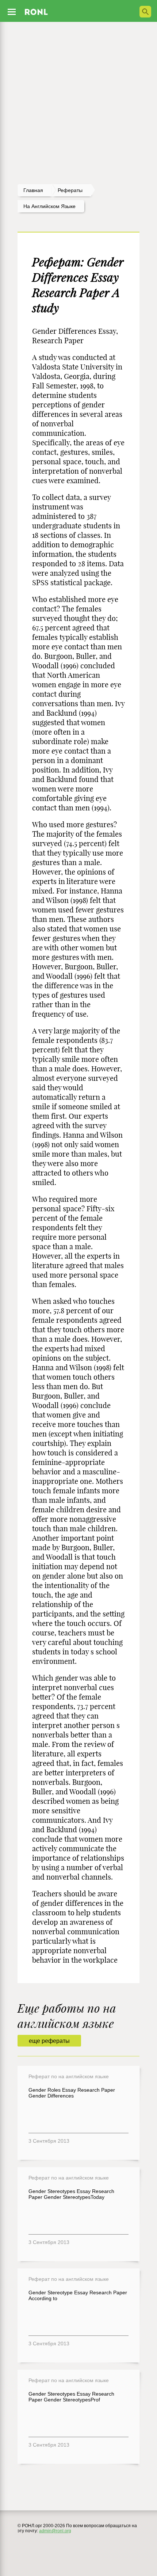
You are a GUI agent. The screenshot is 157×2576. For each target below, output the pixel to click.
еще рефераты (49, 2041)
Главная (33, 190)
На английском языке (49, 206)
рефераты (70, 190)
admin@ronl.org (55, 2531)
